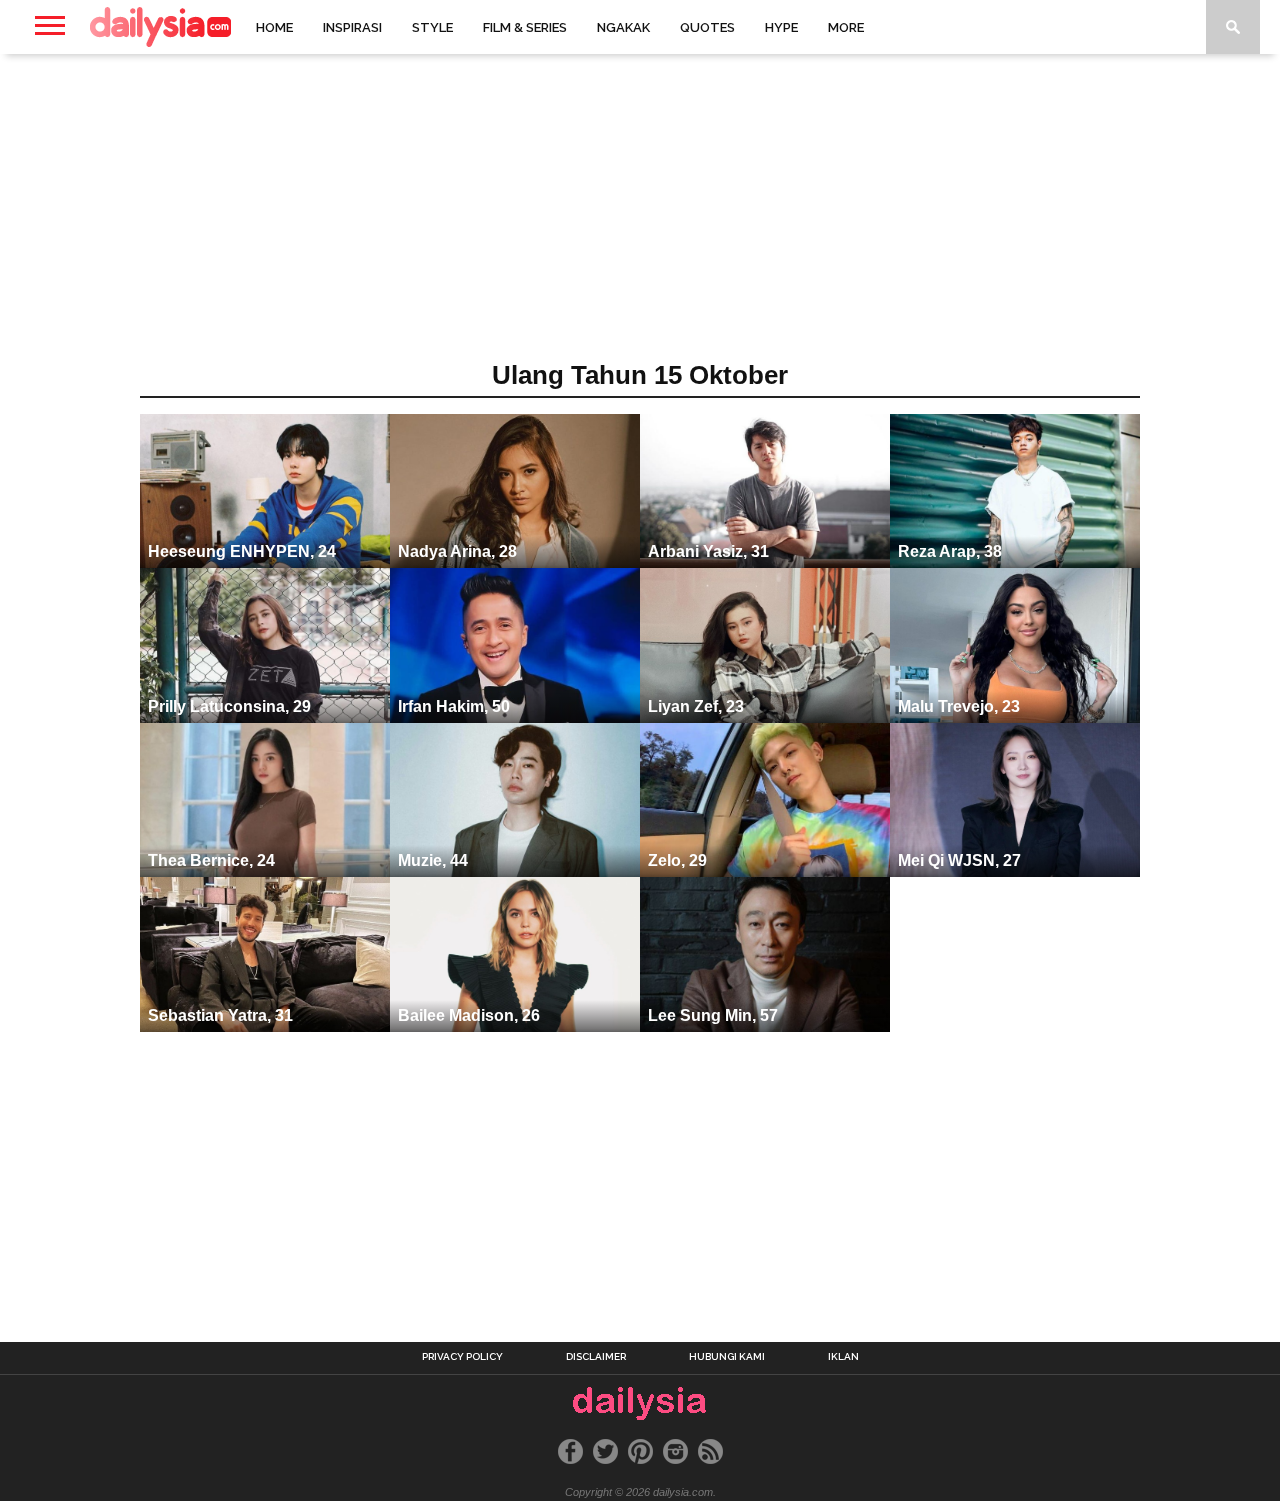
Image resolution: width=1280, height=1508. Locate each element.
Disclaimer (596, 1357)
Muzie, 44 (433, 860)
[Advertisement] (640, 214)
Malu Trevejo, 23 (959, 706)
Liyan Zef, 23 (696, 706)
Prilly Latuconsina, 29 (229, 706)
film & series (525, 27)
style (432, 27)
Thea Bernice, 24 (211, 860)
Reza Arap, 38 (950, 551)
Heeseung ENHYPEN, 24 (242, 551)
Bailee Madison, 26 (469, 1015)
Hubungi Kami (727, 1357)
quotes (707, 27)
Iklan (843, 1357)
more (846, 27)
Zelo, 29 (677, 860)
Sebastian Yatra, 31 (220, 1015)
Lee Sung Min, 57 (713, 1015)
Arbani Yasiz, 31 (708, 551)
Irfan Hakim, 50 (454, 706)
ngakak (623, 27)
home (274, 27)
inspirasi (352, 27)
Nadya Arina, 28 (457, 551)
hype (781, 27)
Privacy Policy (462, 1357)
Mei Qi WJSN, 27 (959, 860)
